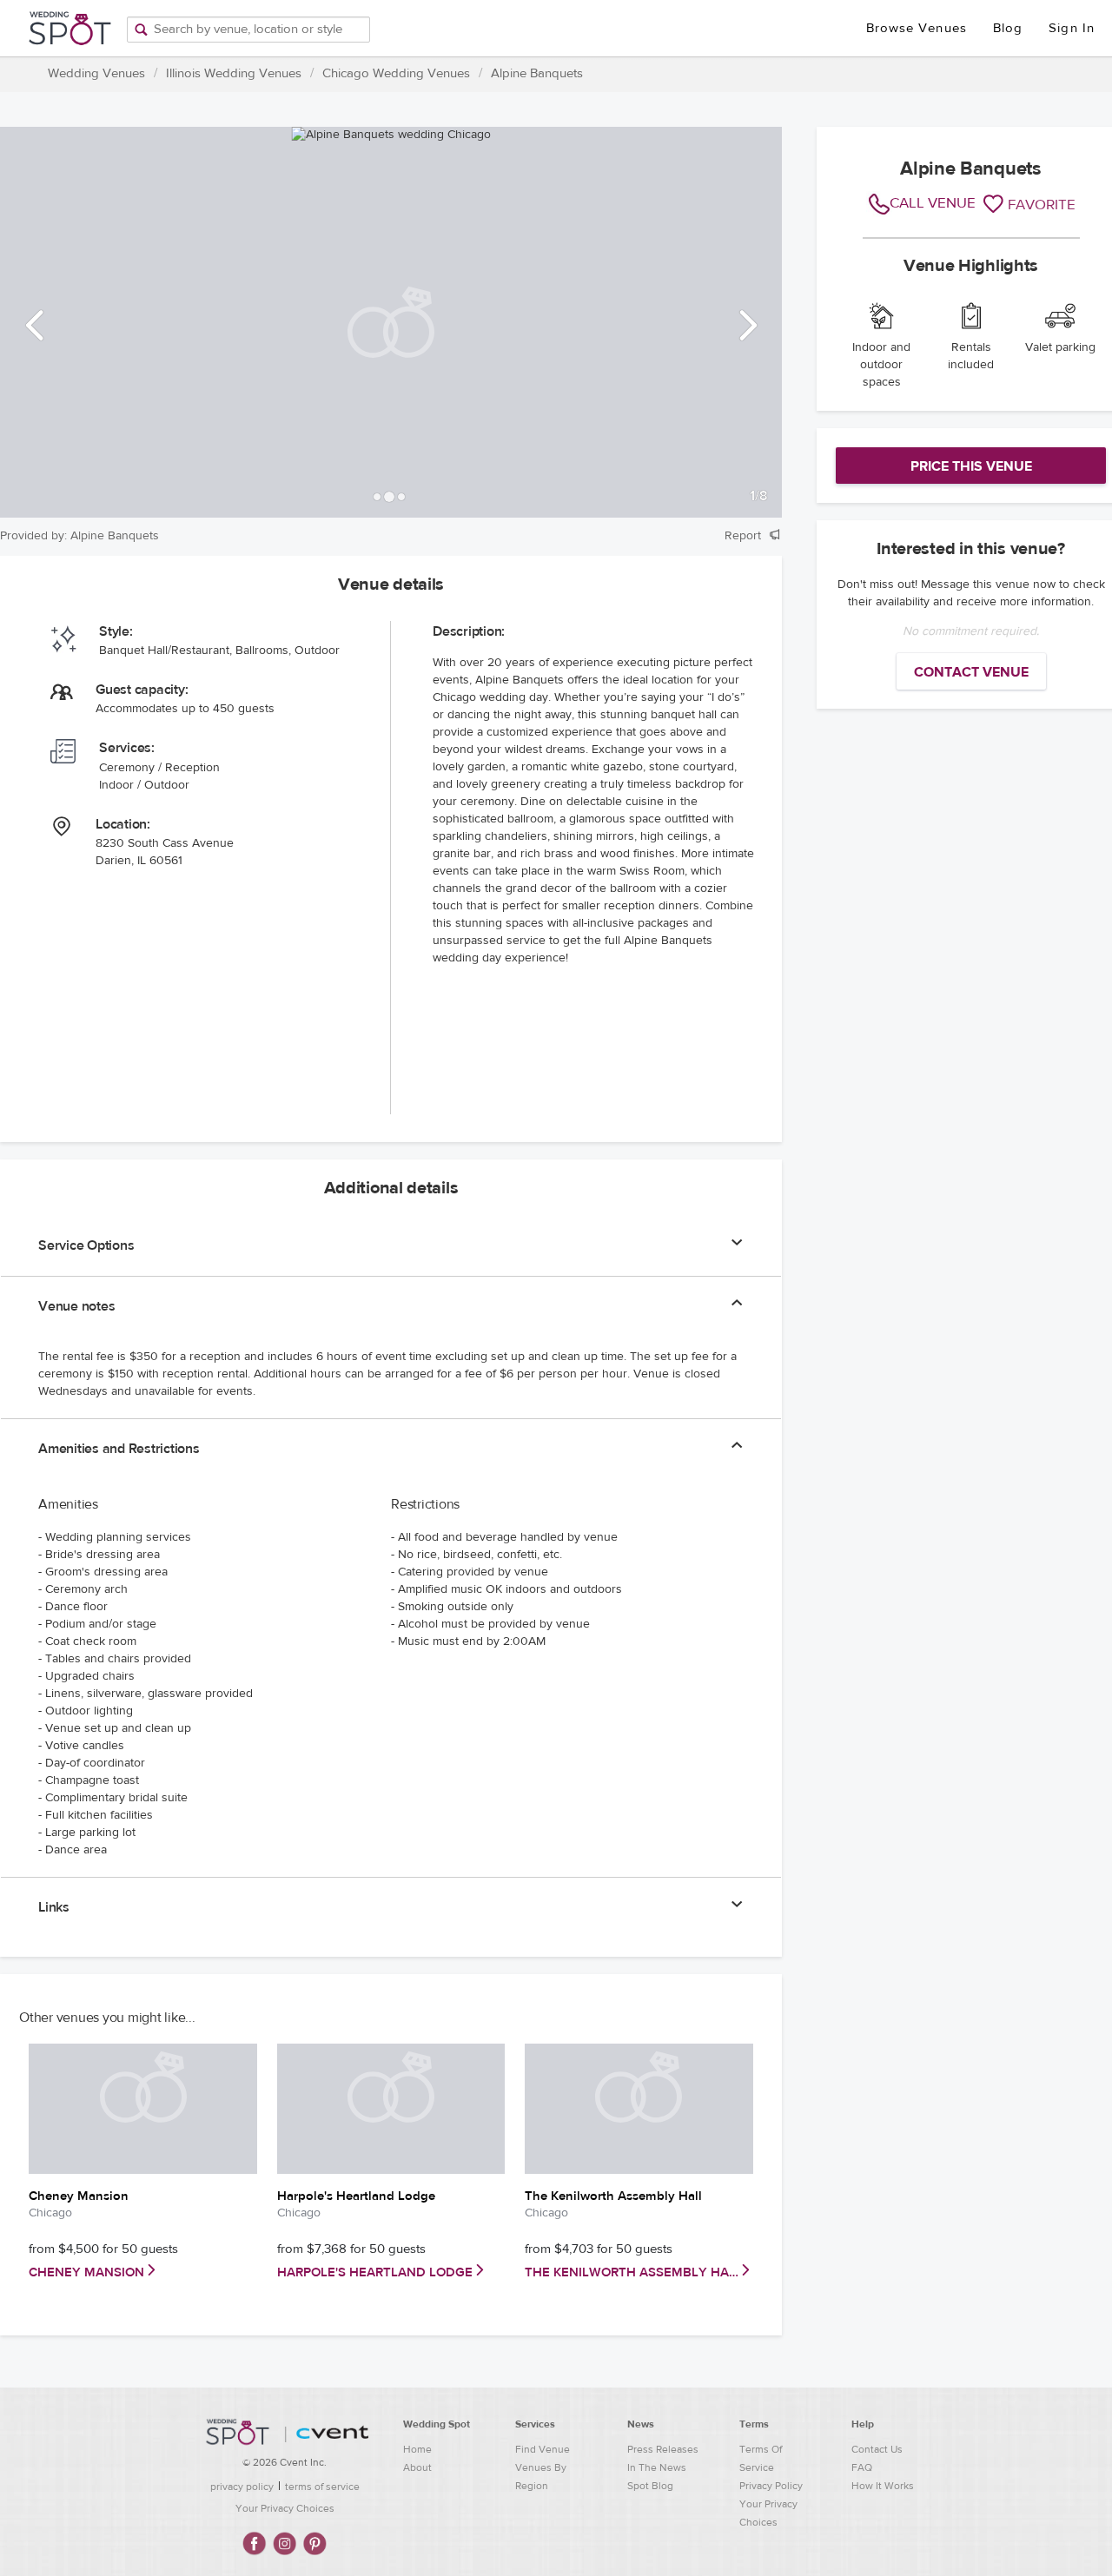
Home (417, 2449)
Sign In (1072, 28)
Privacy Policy (771, 2486)
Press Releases (663, 2449)
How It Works (883, 2486)
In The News (657, 2467)
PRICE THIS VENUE (971, 466)
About (417, 2467)
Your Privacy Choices (285, 2508)
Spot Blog (650, 2486)
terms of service (322, 2487)
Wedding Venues (96, 73)
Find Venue (543, 2449)
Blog (1008, 28)
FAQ (862, 2467)
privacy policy (242, 2487)
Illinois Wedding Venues (234, 73)
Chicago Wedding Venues (396, 73)
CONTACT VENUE (971, 672)
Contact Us (877, 2449)
